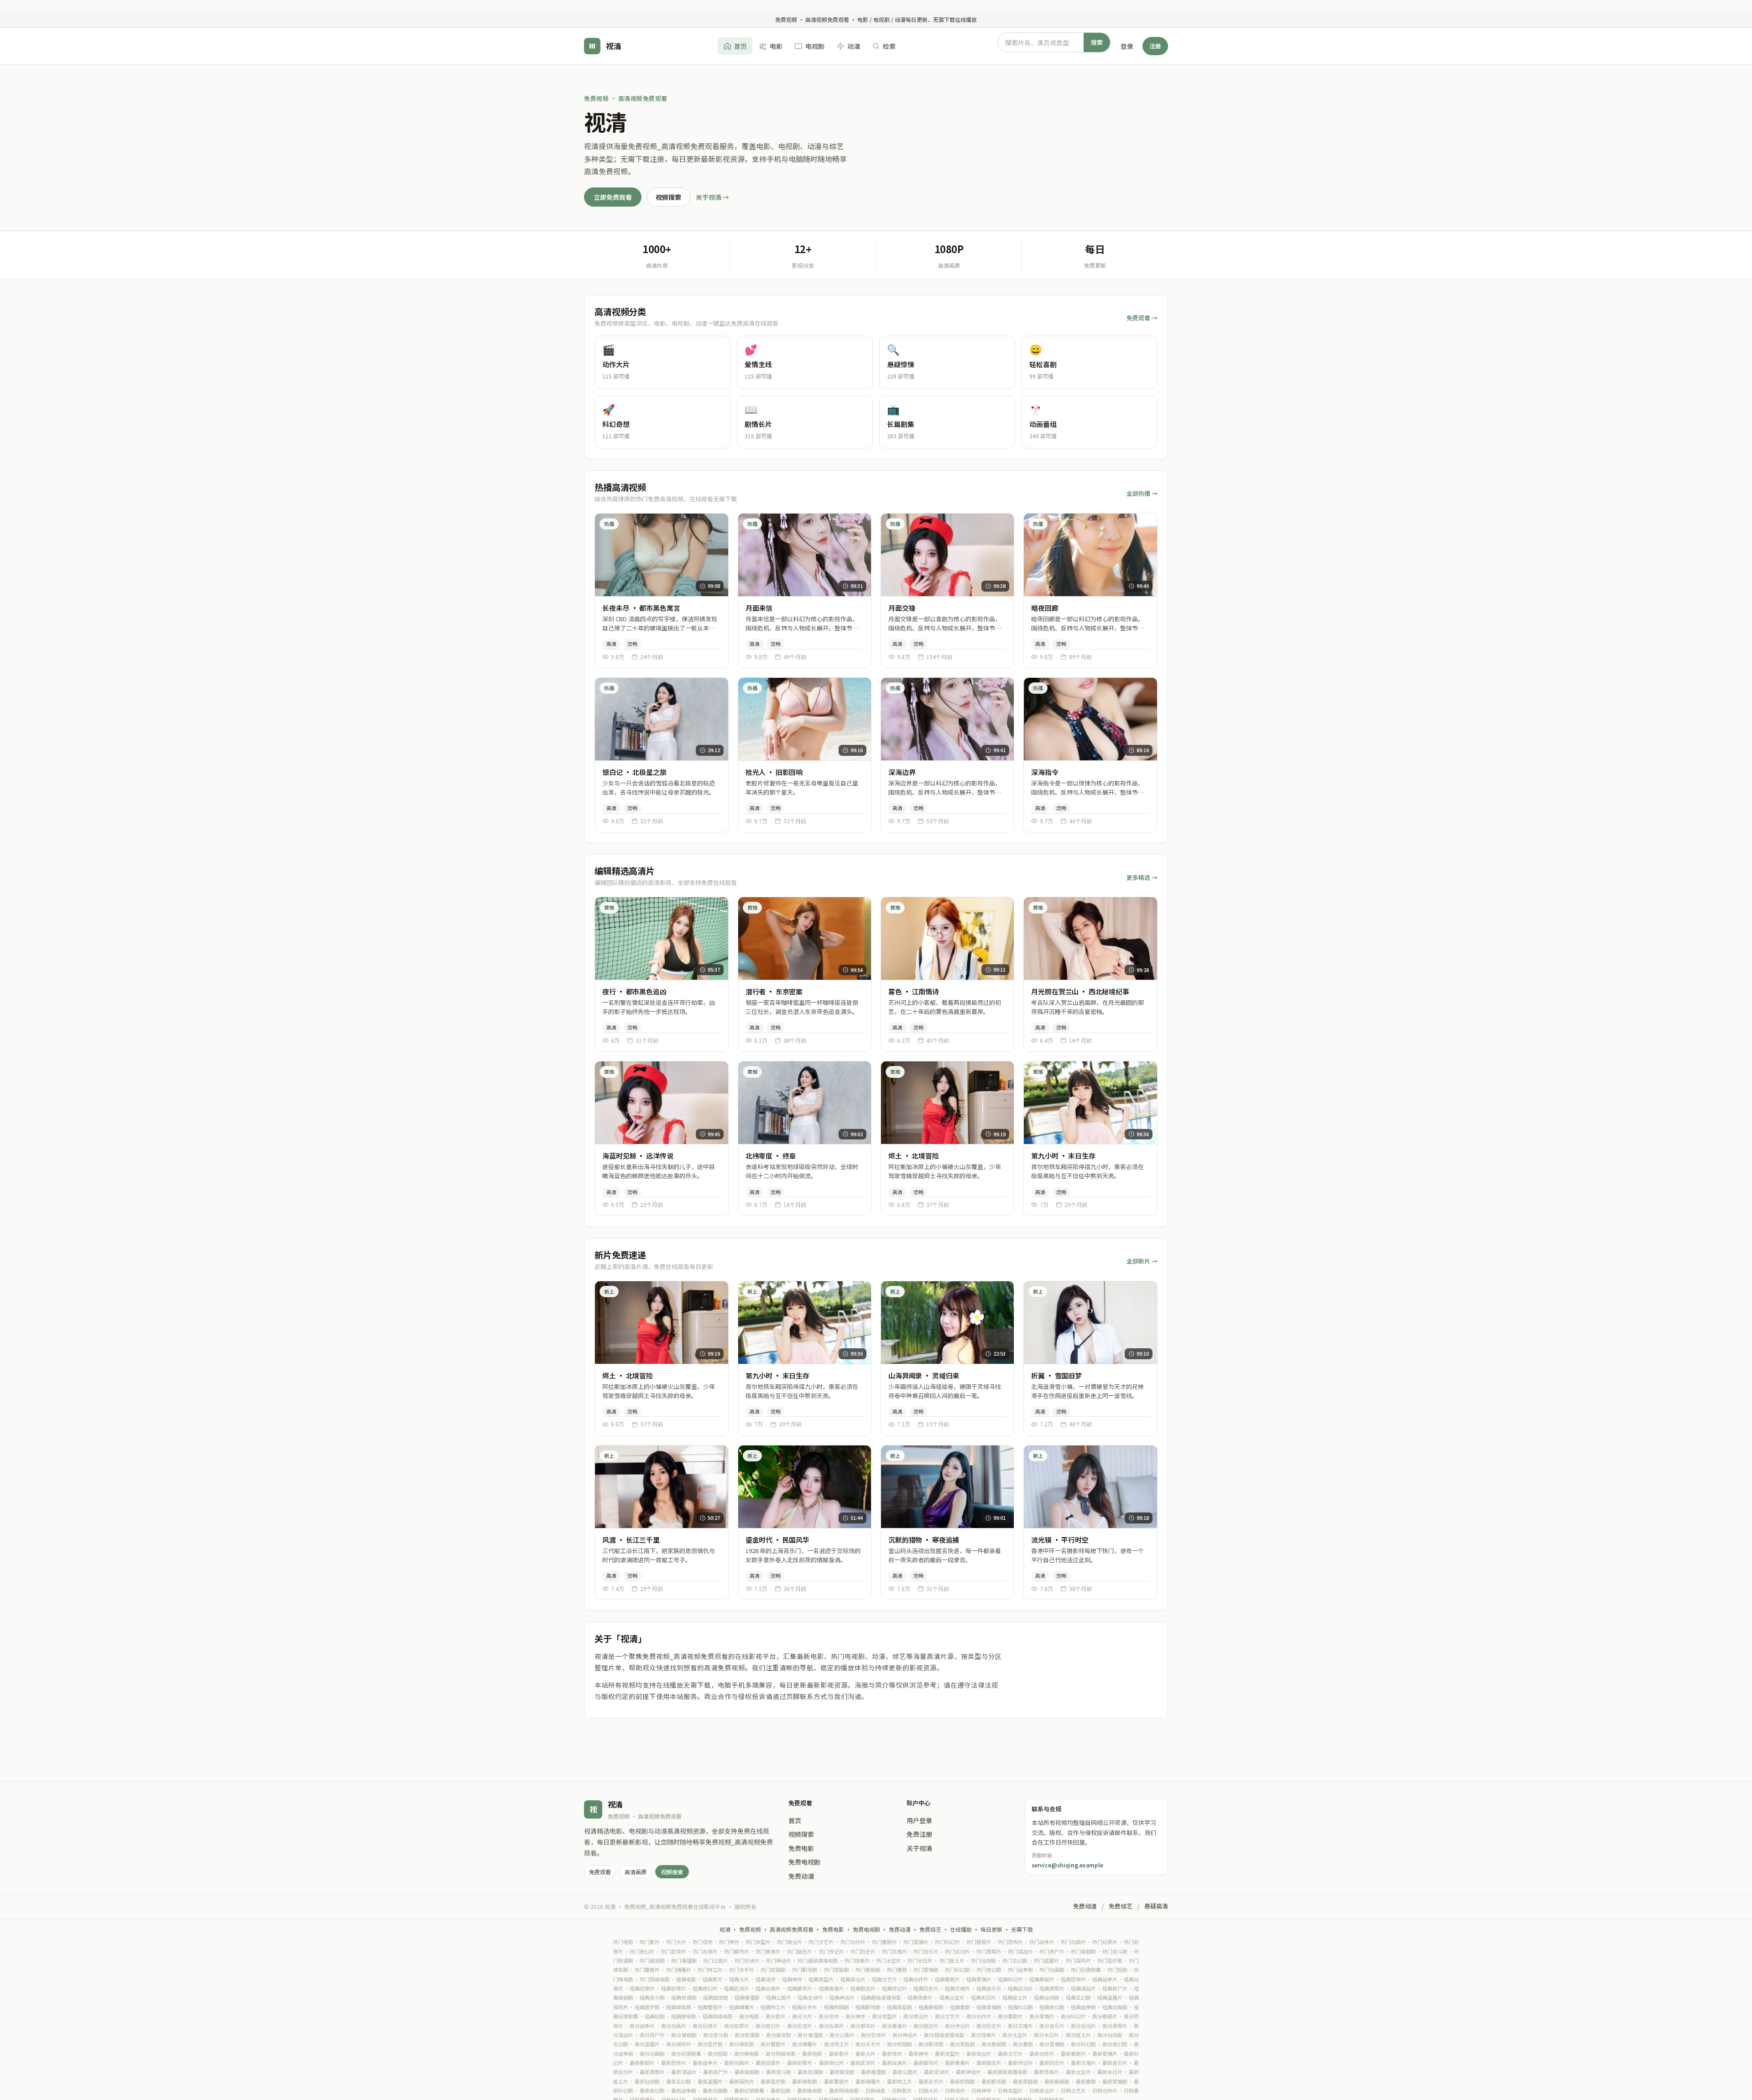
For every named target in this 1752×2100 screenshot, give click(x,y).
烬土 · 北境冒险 (914, 1156)
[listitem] (662, 362)
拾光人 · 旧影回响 (774, 772)
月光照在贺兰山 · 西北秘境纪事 (1080, 991)
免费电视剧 (804, 1862)
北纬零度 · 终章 (771, 1156)
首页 (740, 46)
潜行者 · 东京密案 (774, 991)
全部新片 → (1142, 1261)
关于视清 (919, 1848)
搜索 (1097, 42)
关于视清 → (712, 197)
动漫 (854, 46)
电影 (776, 46)
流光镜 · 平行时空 (1060, 1540)
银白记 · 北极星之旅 (634, 772)
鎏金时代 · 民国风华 (777, 1540)
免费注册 (919, 1834)
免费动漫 (801, 1876)
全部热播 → (1142, 493)
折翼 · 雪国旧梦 (1056, 1375)
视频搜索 (668, 197)
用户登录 (919, 1820)
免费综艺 (1121, 1906)
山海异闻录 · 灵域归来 (924, 1375)
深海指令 (1045, 772)
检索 (889, 46)
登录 (1127, 46)
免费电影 (801, 1848)
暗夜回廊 (1045, 608)
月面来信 (759, 608)
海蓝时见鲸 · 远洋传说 (638, 1156)
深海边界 (902, 772)
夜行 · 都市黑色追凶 (634, 991)
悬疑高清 (1156, 1906)
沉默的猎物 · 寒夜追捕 (924, 1540)
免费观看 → (1142, 318)
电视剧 (815, 46)
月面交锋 (902, 608)
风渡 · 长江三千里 (631, 1540)
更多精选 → (1142, 877)
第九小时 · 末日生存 (1063, 1156)
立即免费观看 (613, 197)
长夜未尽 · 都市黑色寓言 (641, 608)
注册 (1155, 45)
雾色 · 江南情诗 (914, 991)
